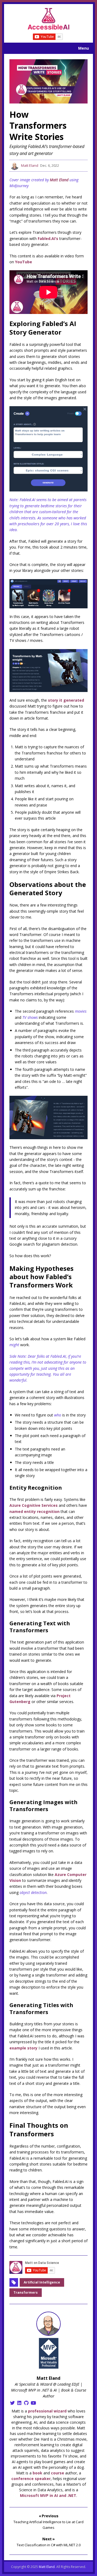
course (58, 2473)
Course (80, 2390)
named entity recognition (34, 1511)
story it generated (66, 700)
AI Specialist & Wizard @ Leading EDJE (47, 2384)
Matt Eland (30, 165)
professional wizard (47, 2411)
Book (65, 2390)
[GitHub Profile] (26, 2403)
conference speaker (31, 2479)
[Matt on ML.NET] (49, 19)
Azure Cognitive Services (34, 1505)
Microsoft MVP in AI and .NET (48, 2495)
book (37, 2473)
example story (23, 2048)
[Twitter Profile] (12, 2403)
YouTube (24, 262)
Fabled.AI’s (48, 238)
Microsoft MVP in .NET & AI (34, 2390)
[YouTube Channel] (33, 2403)
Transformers (26, 2292)
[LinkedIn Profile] (19, 2403)
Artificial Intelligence (42, 2282)
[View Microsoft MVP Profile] (49, 2353)
